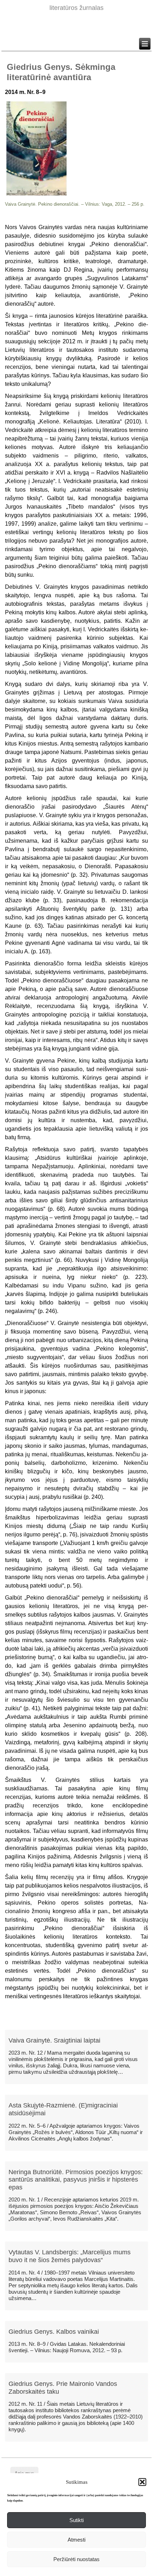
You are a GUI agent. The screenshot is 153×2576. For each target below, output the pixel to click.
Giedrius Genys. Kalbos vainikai (54, 2332)
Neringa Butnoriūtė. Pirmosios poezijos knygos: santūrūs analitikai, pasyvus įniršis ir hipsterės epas (76, 2180)
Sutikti (76, 2520)
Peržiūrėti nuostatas (76, 2559)
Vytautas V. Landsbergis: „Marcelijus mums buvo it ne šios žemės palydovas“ (70, 2256)
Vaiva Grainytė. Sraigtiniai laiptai (54, 2040)
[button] (142, 2482)
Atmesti (76, 2540)
